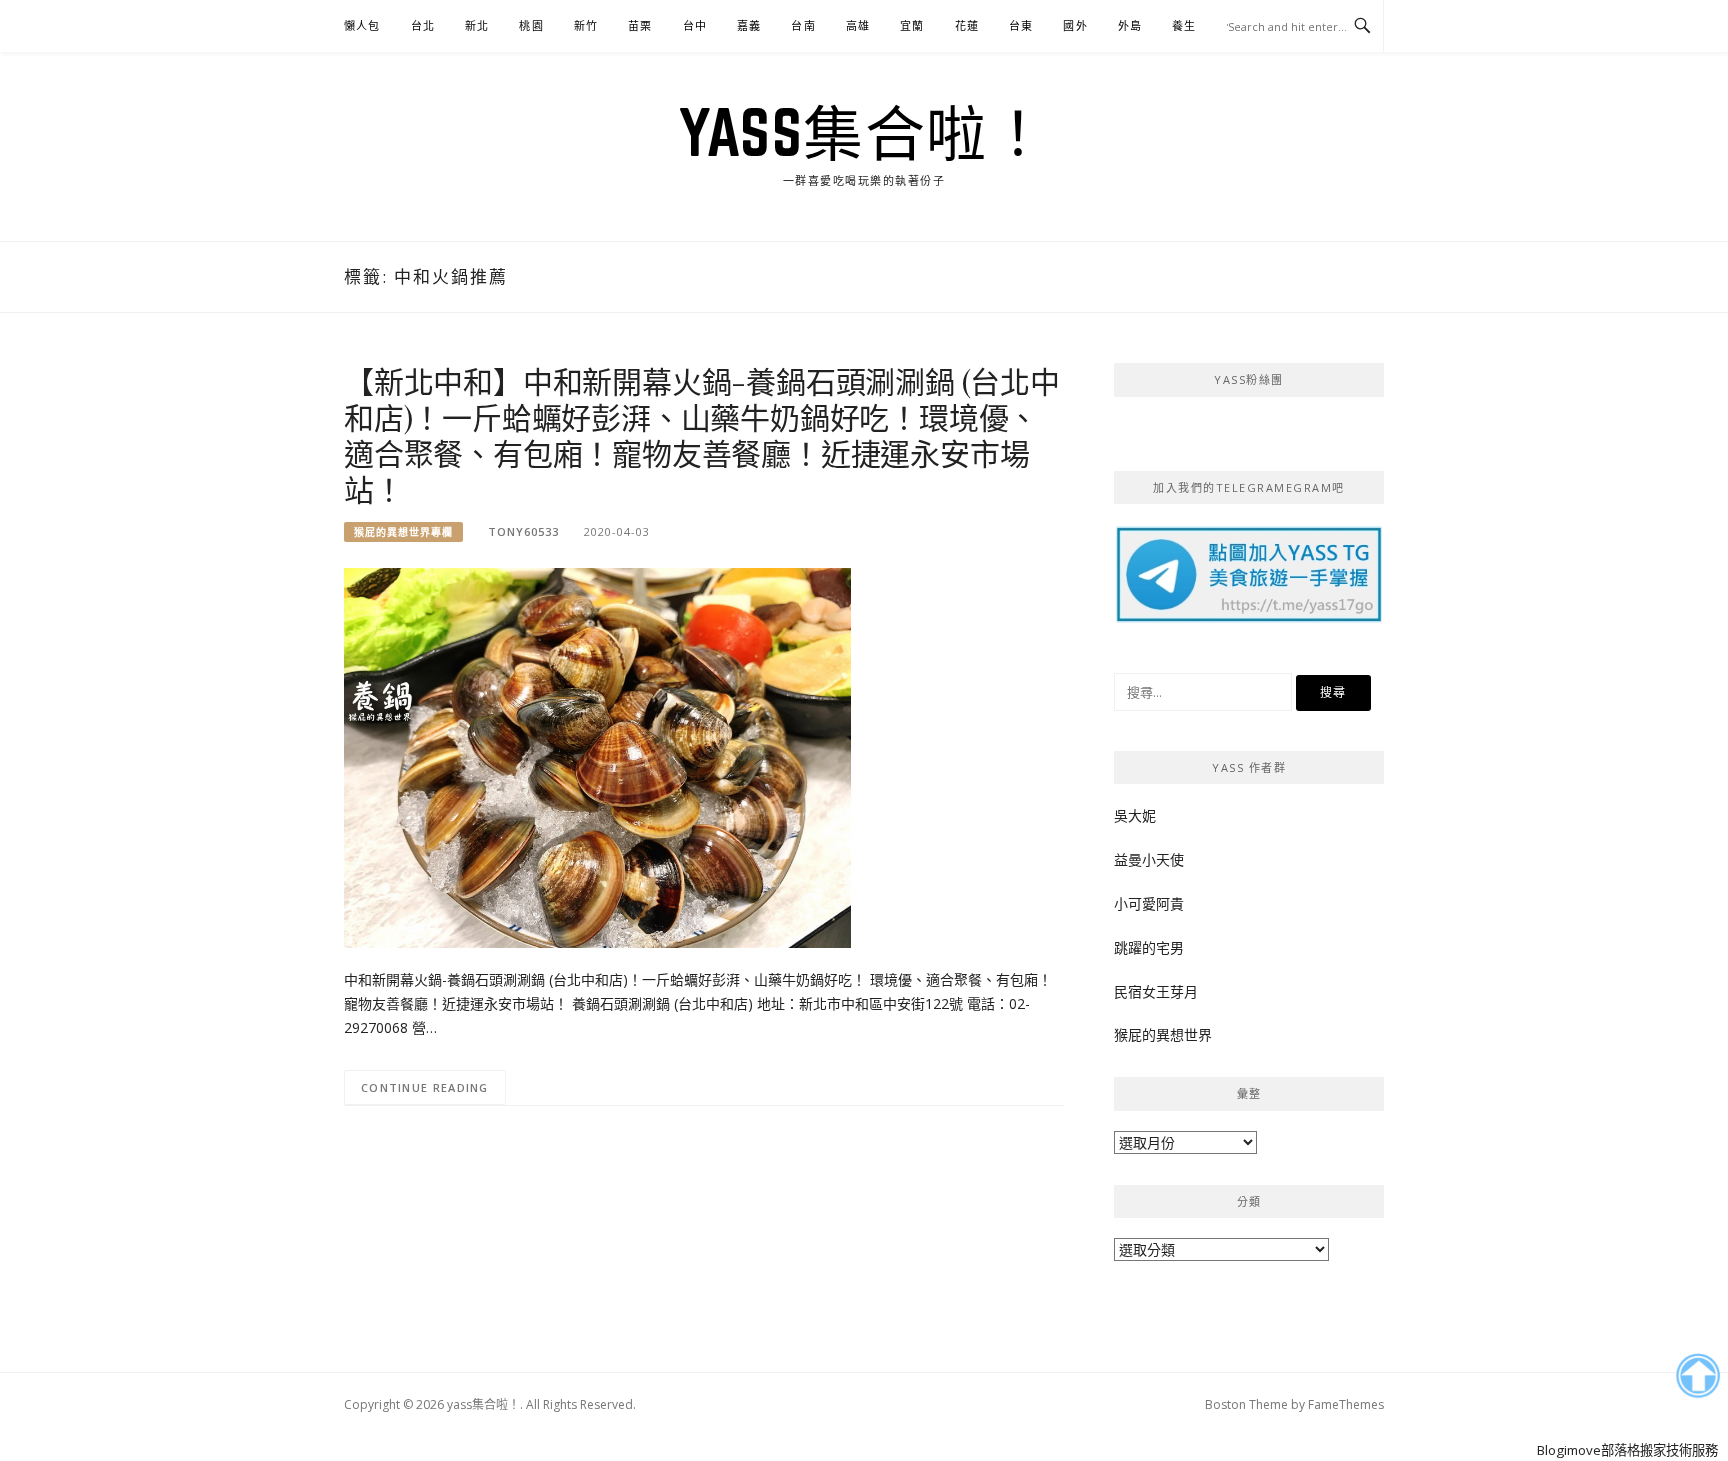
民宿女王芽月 (1156, 991)
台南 (803, 25)
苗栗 (640, 25)
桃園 (531, 25)
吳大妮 (1135, 815)
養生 (1184, 25)
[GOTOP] (1697, 1376)
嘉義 (749, 25)
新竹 (586, 25)
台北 (423, 25)
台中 (695, 25)
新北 (477, 25)
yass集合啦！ (864, 132)
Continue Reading (425, 1087)
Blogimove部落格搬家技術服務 (1627, 1450)
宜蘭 (912, 25)
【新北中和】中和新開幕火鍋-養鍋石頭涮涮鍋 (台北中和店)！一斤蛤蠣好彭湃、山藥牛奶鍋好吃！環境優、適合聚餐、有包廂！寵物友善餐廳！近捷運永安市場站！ (702, 435)
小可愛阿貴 (1149, 903)
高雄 (858, 25)
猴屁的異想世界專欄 (403, 532)
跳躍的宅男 (1149, 947)
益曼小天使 (1149, 859)
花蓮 (967, 25)
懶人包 (362, 25)
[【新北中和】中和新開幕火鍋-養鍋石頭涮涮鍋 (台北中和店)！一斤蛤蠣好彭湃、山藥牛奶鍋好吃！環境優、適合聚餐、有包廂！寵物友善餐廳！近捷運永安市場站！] (597, 756)
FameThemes (1346, 1404)
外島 (1130, 25)
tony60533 (523, 531)
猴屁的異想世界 (1163, 1034)
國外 (1075, 25)
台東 (1021, 25)
